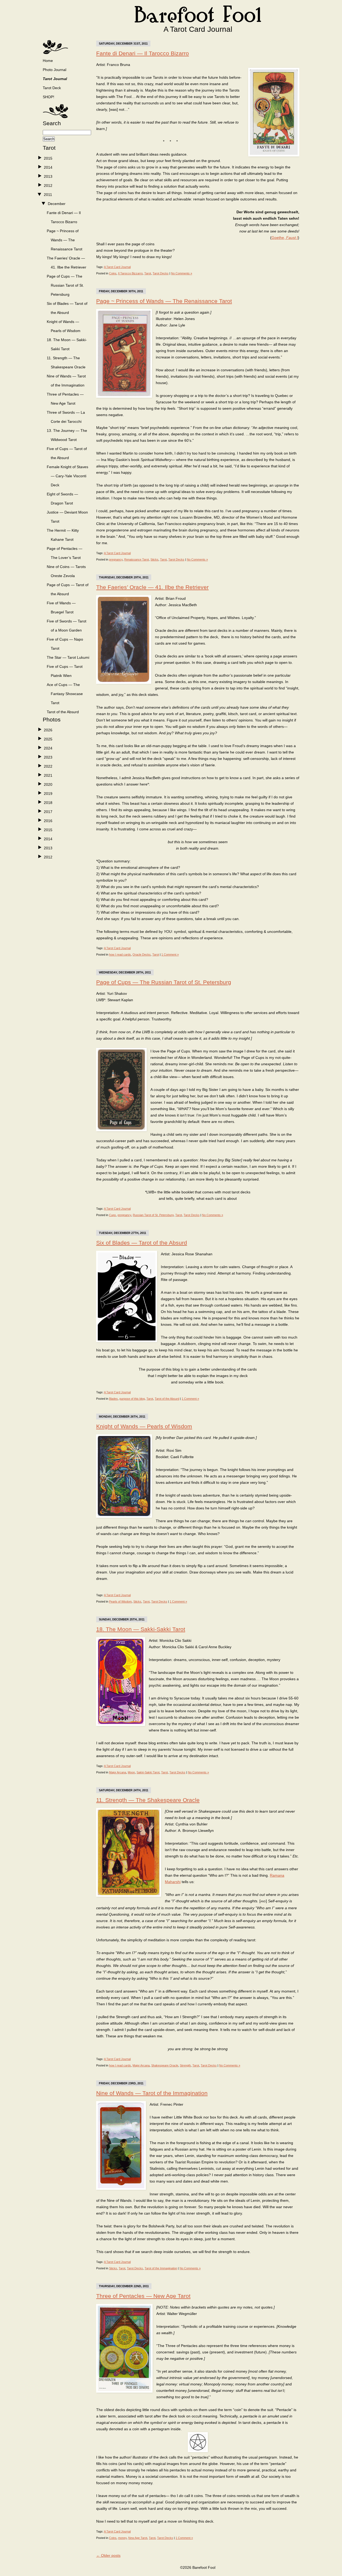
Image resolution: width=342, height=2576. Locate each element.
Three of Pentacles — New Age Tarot (143, 2296)
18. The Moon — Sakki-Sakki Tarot (141, 1629)
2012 (48, 186)
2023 (48, 757)
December (57, 204)
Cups (112, 1215)
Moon (131, 1772)
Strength (185, 2065)
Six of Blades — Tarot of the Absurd (142, 1243)
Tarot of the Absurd (63, 712)
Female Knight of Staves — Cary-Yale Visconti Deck (67, 476)
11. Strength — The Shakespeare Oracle (148, 1800)
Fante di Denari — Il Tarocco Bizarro (143, 53)
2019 (48, 794)
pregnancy (116, 559)
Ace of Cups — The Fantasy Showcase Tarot (65, 694)
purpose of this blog (132, 1399)
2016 (48, 821)
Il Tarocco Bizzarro (130, 273)
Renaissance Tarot (137, 559)
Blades (113, 1399)
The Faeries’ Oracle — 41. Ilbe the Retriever (152, 587)
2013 (48, 176)
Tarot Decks (161, 273)
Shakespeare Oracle (165, 2065)
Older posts (108, 2555)
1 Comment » (170, 954)
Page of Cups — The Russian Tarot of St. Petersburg (65, 285)
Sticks (154, 559)
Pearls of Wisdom (120, 1601)
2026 (48, 730)
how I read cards (120, 954)
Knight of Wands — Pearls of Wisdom (144, 1426)
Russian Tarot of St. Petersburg (153, 1215)
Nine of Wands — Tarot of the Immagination (152, 2093)
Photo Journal (55, 70)
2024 (48, 748)
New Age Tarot (138, 2538)
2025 (48, 739)
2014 (48, 167)
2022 (48, 766)
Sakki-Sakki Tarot (148, 1772)
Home (48, 61)
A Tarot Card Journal (117, 267)
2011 (48, 195)
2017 (48, 812)
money (122, 2538)
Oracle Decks (142, 954)
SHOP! (48, 97)
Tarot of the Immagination (161, 2268)
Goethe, (285, 238)
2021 (48, 775)
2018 (48, 803)
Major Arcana (118, 1772)
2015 (48, 158)
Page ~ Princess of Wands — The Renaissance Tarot (65, 240)
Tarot (148, 273)
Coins (113, 273)
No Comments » (182, 273)
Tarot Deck (52, 88)
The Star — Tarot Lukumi (68, 657)
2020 (48, 784)
